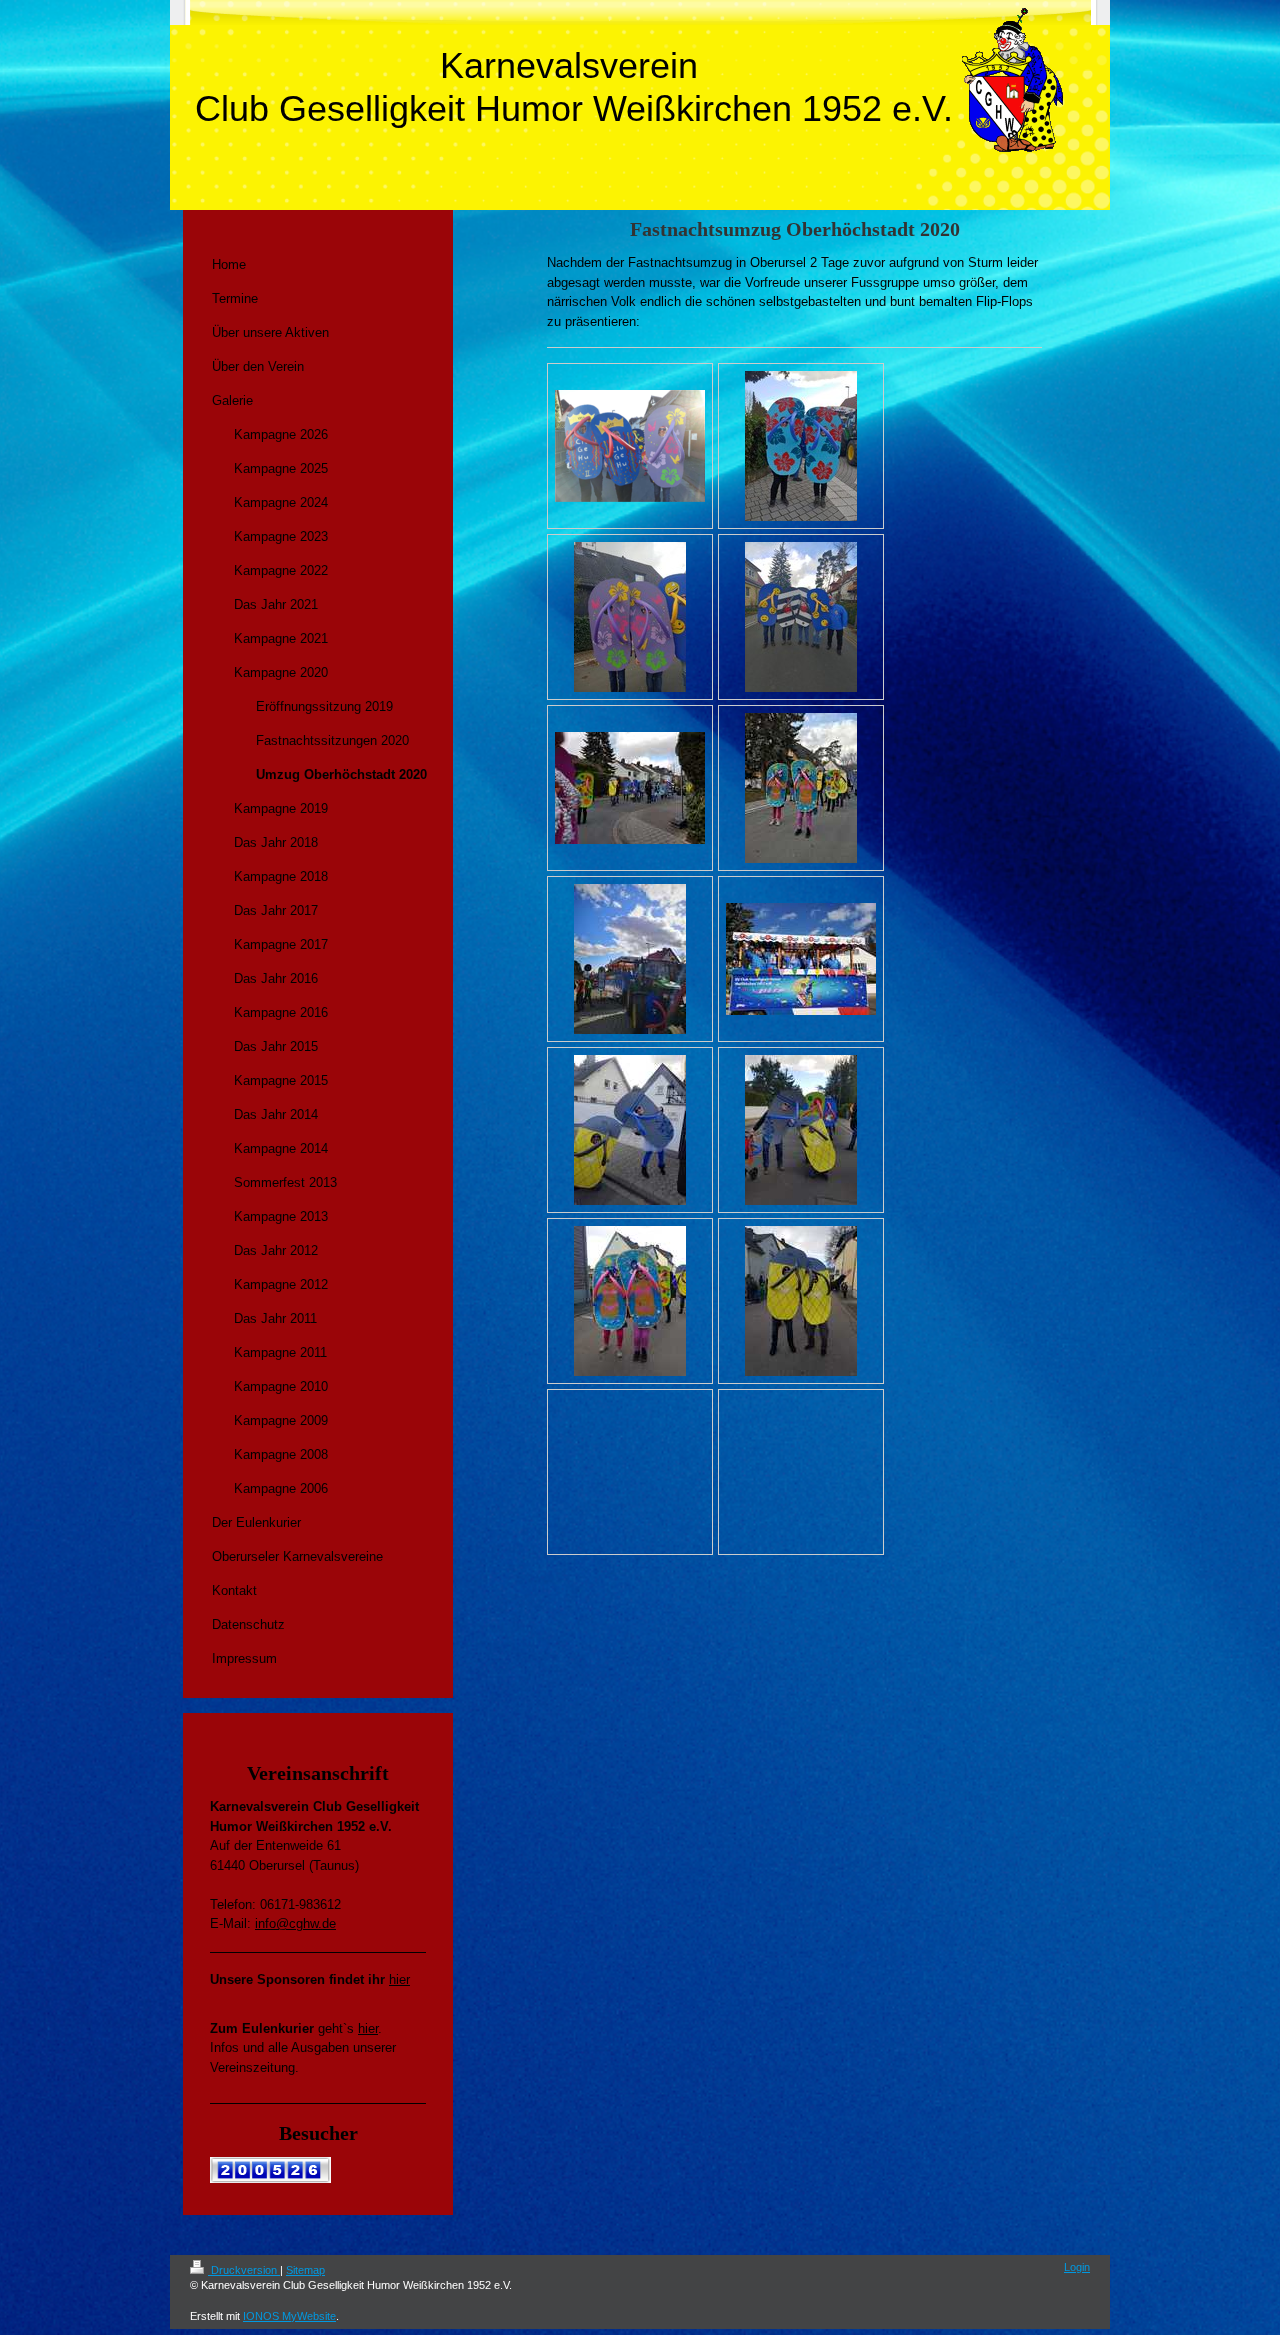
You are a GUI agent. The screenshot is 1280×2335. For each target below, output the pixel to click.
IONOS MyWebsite (289, 2316)
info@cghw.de (295, 1923)
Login (1077, 2267)
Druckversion (244, 2270)
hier (399, 1979)
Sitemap (305, 2270)
